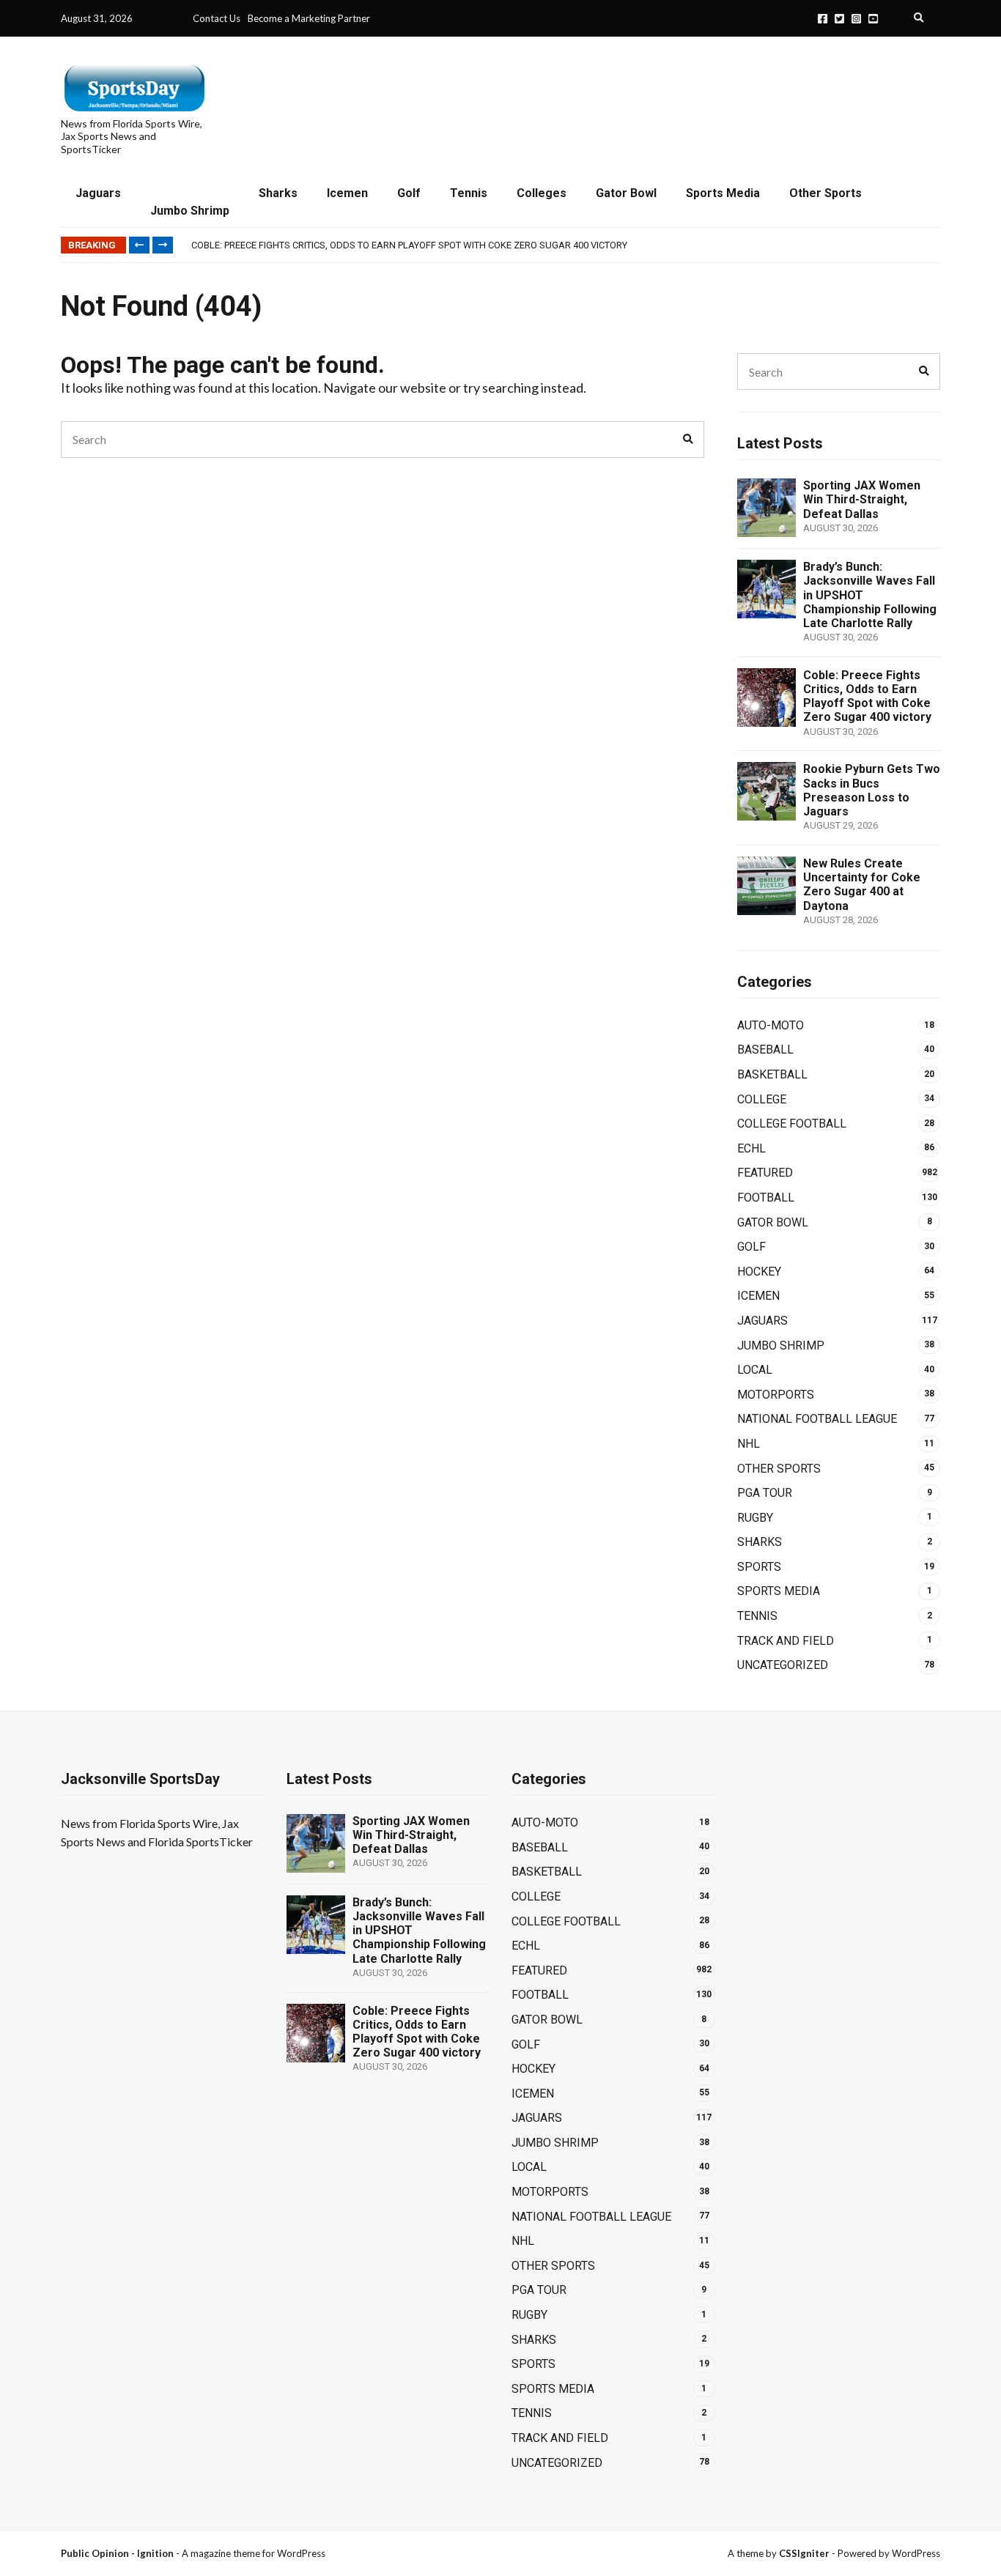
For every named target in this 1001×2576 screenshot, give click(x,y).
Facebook (823, 19)
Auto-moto (771, 1025)
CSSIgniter (804, 2553)
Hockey (759, 1272)
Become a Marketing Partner (309, 18)
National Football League (817, 1419)
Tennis (469, 193)
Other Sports (825, 193)
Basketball (772, 1074)
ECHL (751, 1148)
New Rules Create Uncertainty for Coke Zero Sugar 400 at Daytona (862, 885)
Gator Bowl (626, 193)
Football (766, 1198)
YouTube (873, 19)
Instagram (856, 19)
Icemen (347, 193)
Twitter (839, 19)
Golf (409, 193)
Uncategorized (783, 1665)
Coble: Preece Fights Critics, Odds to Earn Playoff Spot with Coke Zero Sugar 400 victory (409, 245)
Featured (765, 1173)
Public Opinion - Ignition (117, 2553)
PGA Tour (765, 1493)
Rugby (755, 1518)
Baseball (765, 1050)
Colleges (542, 193)
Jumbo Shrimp (190, 211)
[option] (565, 245)
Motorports (776, 1395)
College (762, 1099)
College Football (792, 1124)
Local (755, 1370)
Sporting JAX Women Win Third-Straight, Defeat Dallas (862, 499)
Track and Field (786, 1641)
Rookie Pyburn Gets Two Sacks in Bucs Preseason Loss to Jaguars (872, 790)
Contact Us (217, 18)
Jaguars (98, 193)
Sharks (278, 193)
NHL (749, 1444)
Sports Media (723, 193)
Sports (759, 1567)
